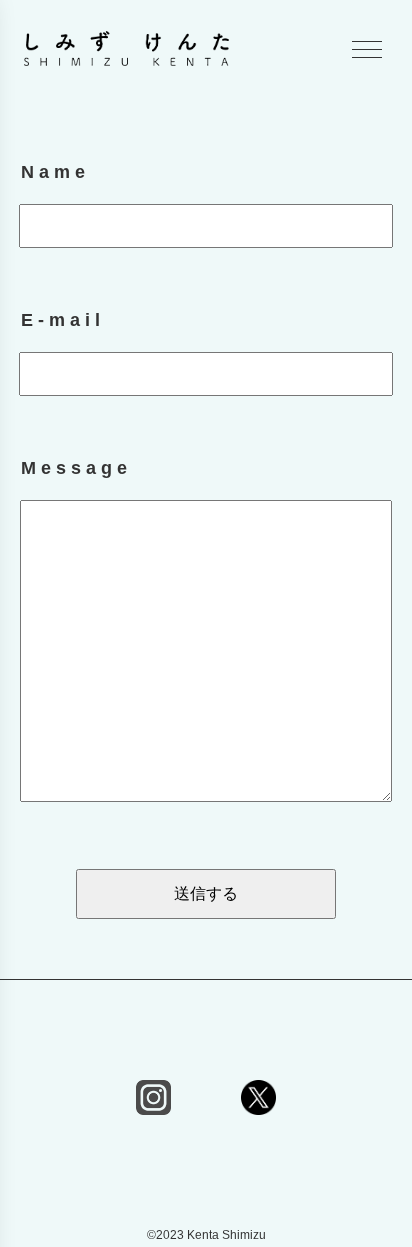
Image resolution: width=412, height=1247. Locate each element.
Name (55, 172)
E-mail (63, 320)
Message (76, 468)
